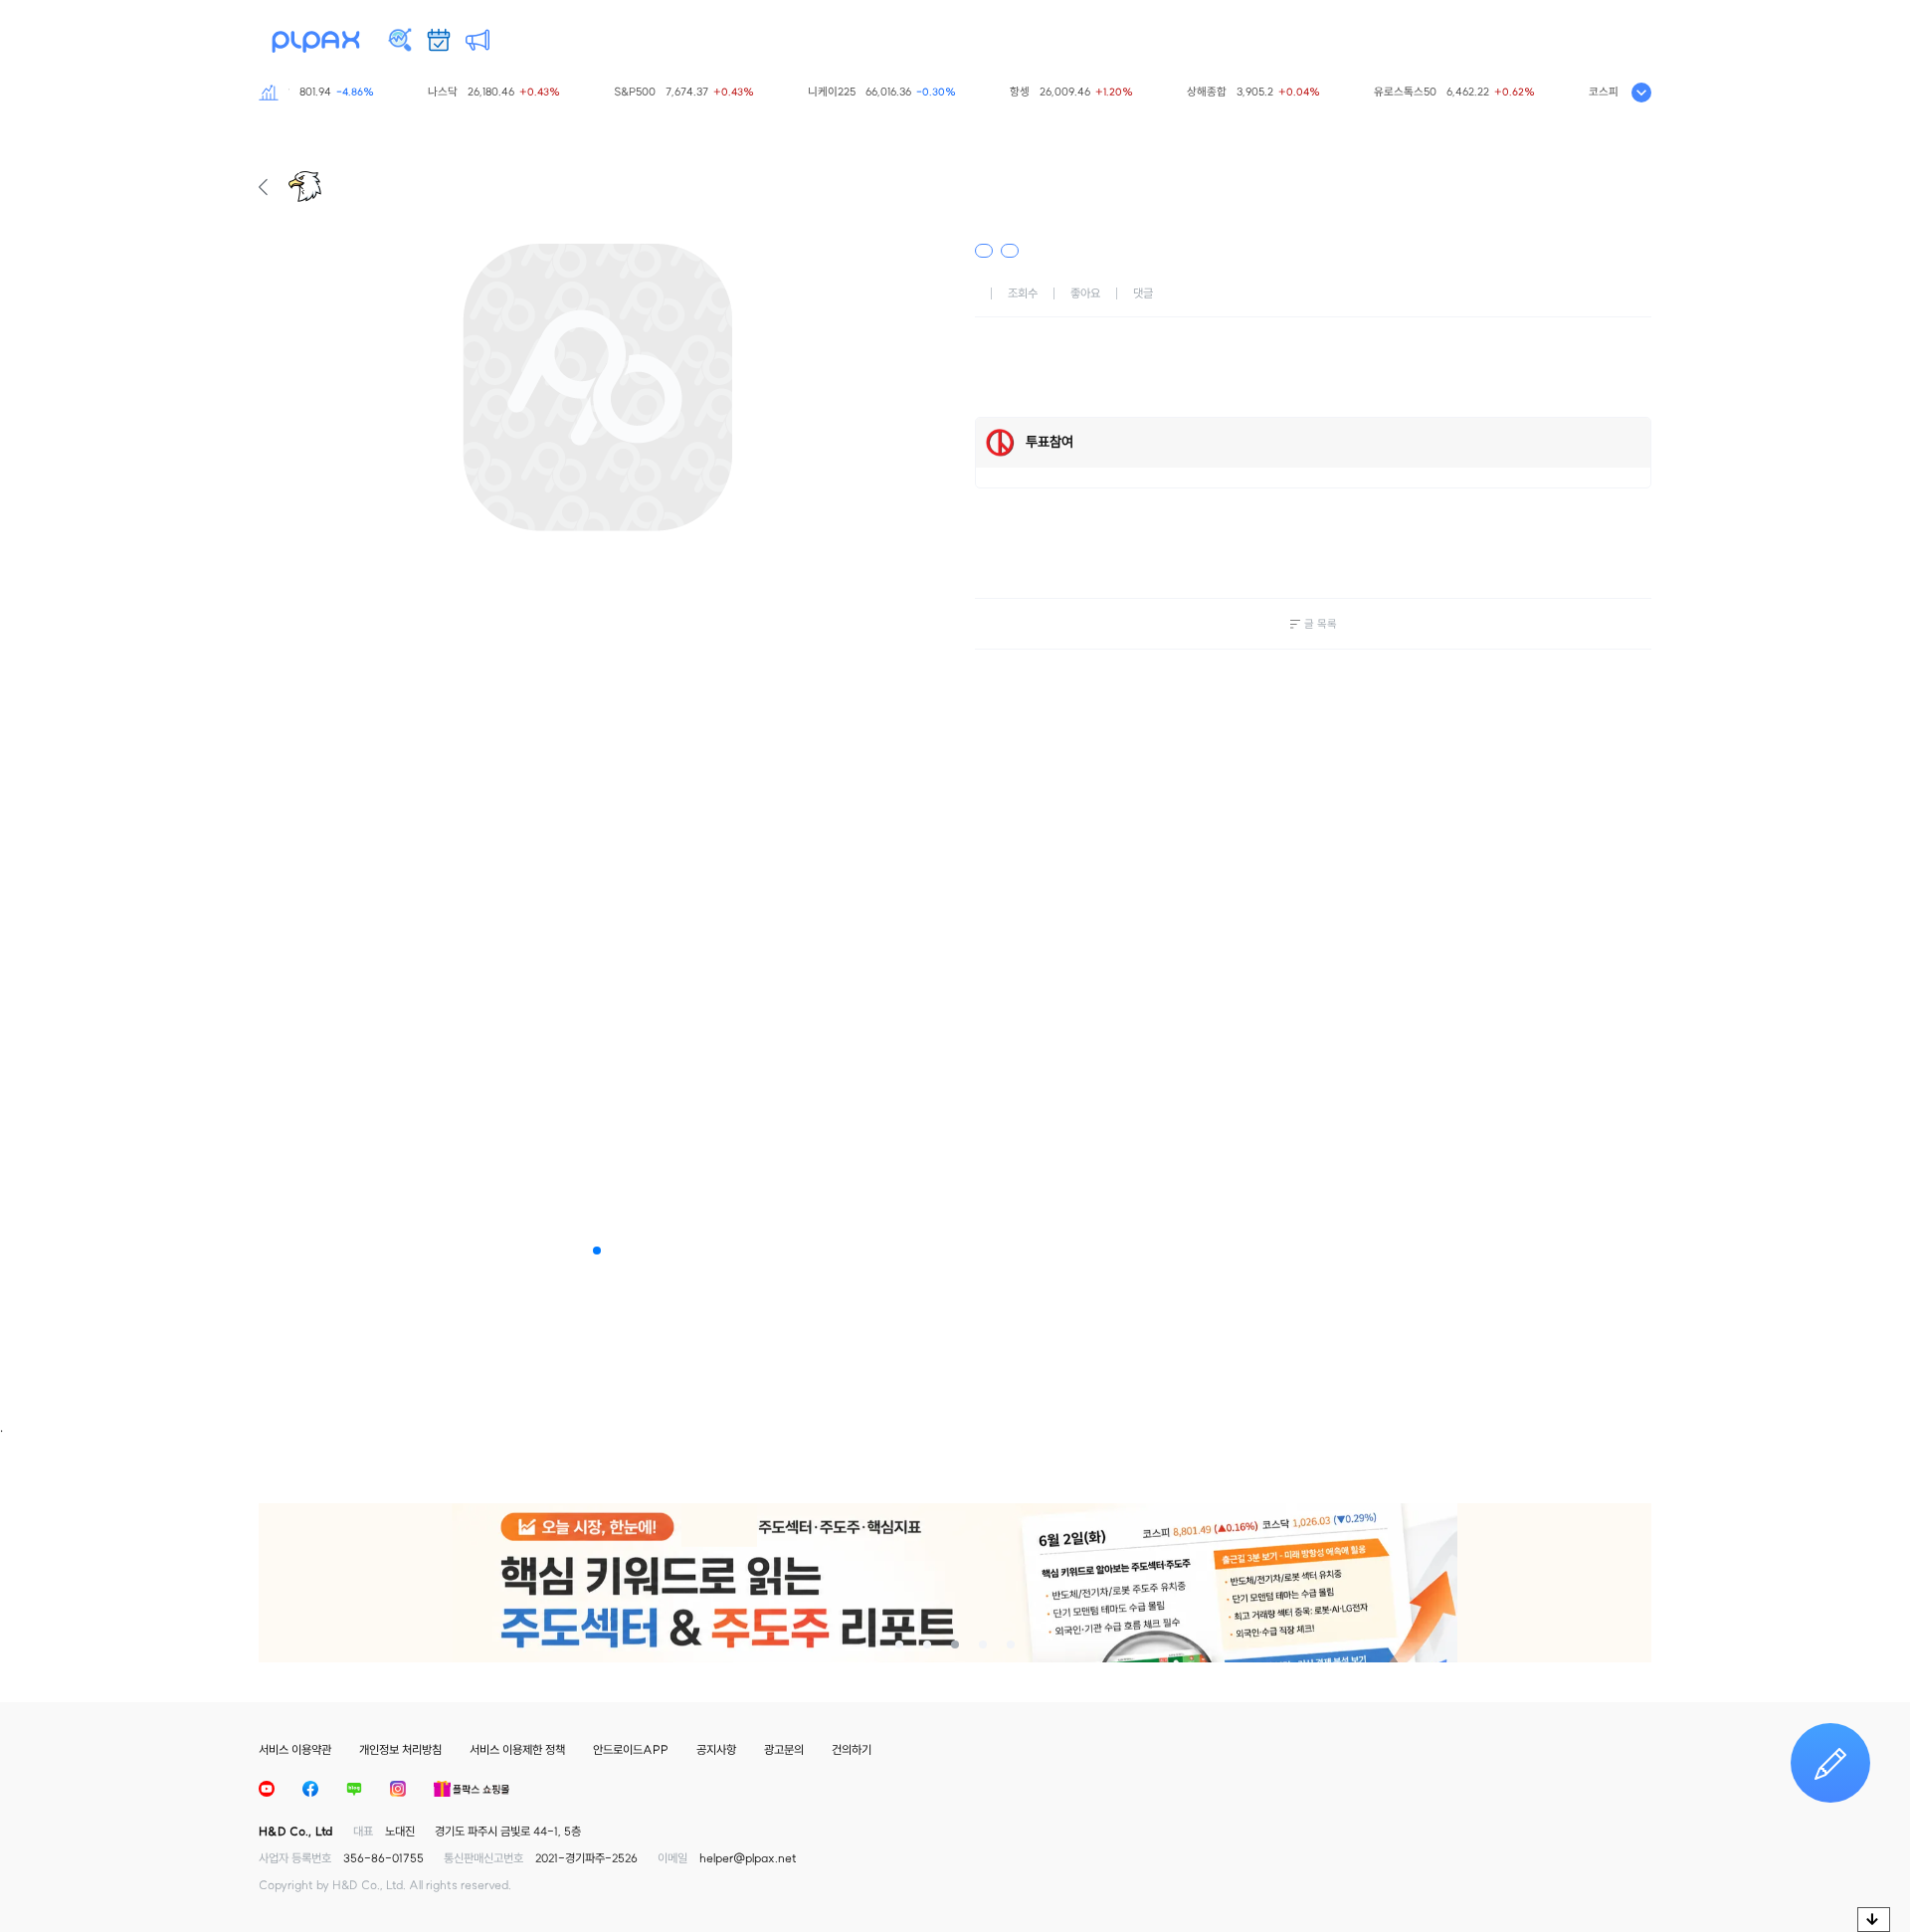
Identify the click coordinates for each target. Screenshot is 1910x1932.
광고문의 (784, 1749)
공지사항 (716, 1749)
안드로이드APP (631, 1749)
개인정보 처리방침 (400, 1749)
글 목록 (1321, 624)
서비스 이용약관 (295, 1749)
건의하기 (852, 1749)
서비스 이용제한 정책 (517, 1749)
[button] (597, 1251)
